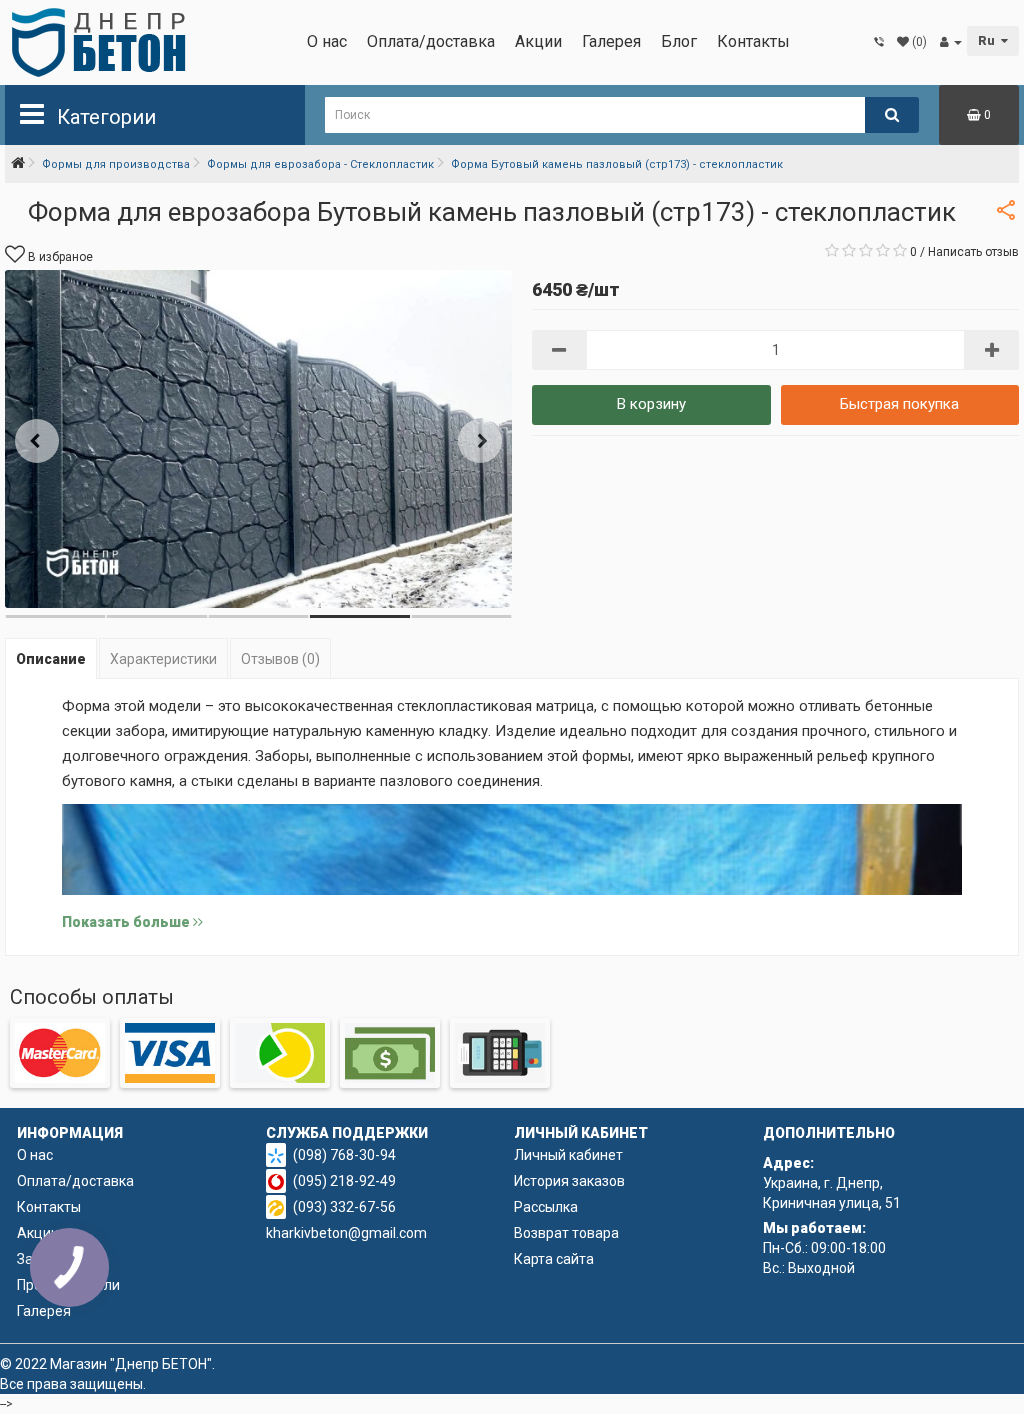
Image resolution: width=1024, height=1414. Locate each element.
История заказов (569, 1181)
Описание (51, 659)
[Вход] (951, 42)
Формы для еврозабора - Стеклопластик (320, 164)
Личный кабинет (568, 1155)
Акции (538, 41)
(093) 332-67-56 (344, 1207)
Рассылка (546, 1207)
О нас (327, 41)
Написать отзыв (973, 252)
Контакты (753, 41)
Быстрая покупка (899, 404)
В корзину (651, 404)
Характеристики (163, 659)
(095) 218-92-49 (344, 1181)
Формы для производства (116, 164)
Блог (679, 41)
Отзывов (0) (280, 659)
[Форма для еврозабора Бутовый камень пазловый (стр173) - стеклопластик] (258, 439)
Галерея (611, 41)
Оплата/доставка (431, 41)
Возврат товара (566, 1233)
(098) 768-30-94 (344, 1155)
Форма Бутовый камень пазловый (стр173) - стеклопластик (617, 164)
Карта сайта (554, 1259)
